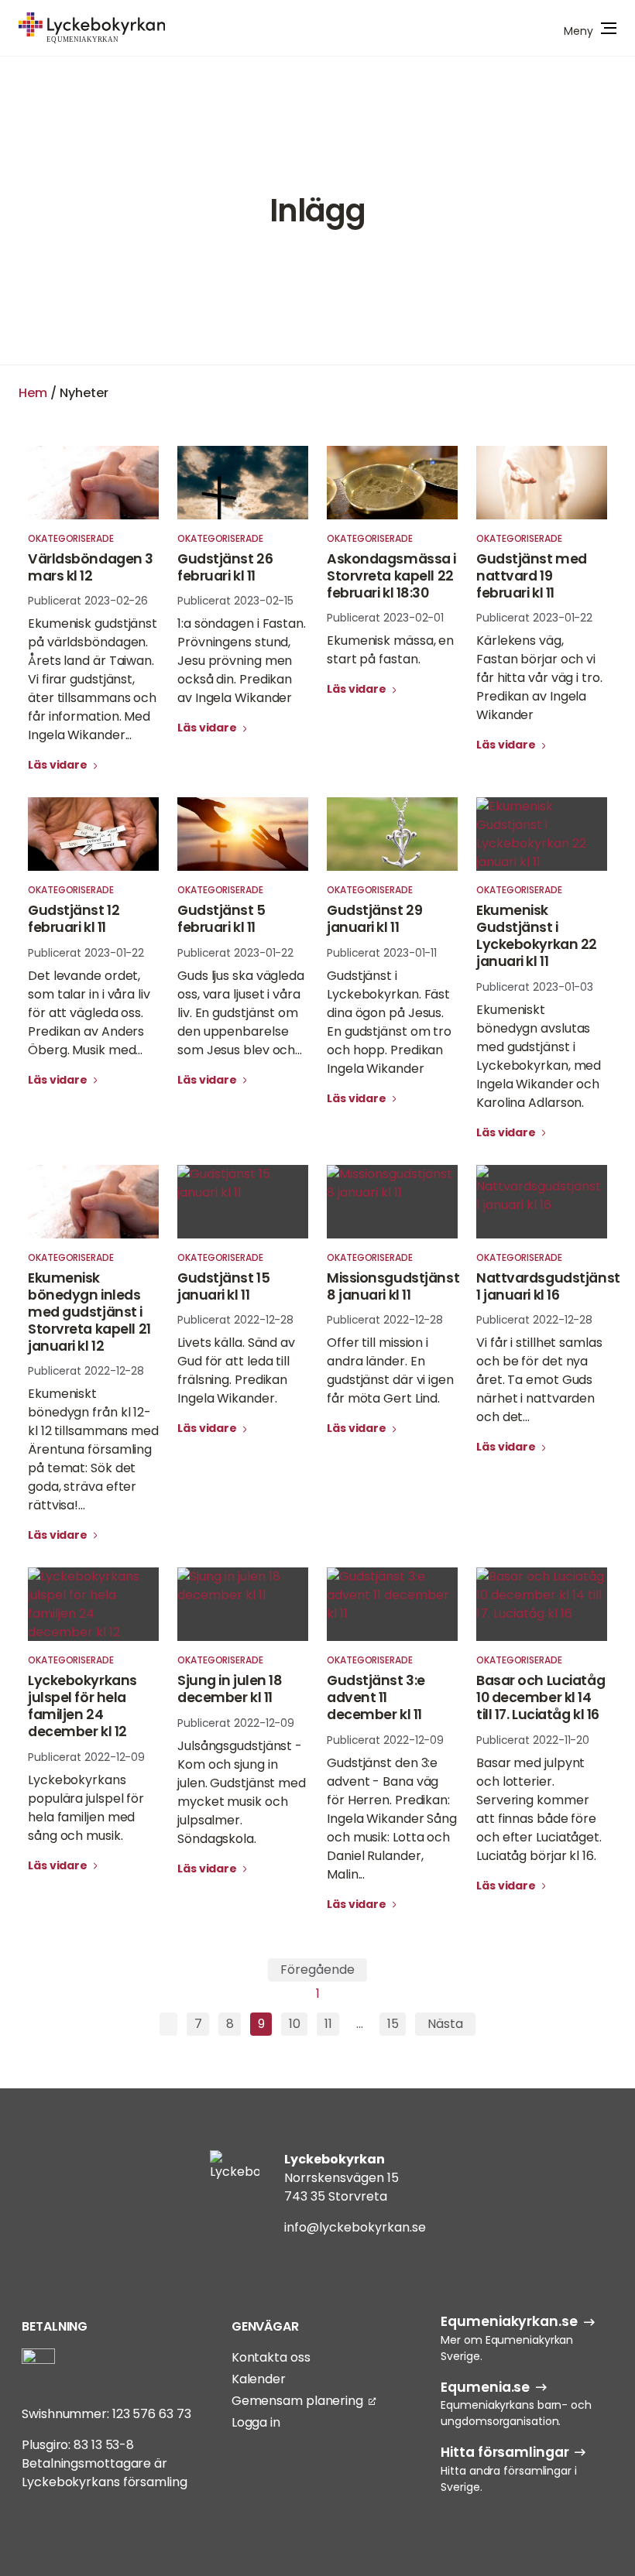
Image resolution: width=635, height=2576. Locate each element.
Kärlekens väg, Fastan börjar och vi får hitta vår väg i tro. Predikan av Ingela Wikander (539, 678)
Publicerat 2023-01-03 (535, 987)
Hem (33, 393)
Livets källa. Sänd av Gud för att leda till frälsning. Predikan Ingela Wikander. (236, 1370)
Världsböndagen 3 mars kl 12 (91, 567)
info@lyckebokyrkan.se (355, 2227)
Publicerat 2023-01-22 (534, 618)
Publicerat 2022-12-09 (86, 1757)
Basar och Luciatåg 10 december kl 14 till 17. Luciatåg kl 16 (541, 1697)
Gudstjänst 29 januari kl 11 (374, 919)
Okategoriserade (71, 538)
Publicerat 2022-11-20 (533, 1740)
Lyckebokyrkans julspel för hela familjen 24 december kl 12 (82, 1706)
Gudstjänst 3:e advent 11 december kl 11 (376, 1697)
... (360, 2024)
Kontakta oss (271, 2357)
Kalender (259, 2379)
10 (295, 2024)
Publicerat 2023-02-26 (88, 601)
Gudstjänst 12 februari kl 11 (74, 919)
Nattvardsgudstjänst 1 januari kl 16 (548, 1286)
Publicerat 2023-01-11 (382, 953)
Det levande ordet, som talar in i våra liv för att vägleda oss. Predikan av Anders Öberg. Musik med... (89, 1013)
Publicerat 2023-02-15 (235, 601)
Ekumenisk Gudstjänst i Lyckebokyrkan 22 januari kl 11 (537, 936)
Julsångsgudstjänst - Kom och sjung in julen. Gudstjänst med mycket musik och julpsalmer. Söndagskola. (242, 1792)
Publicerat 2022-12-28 (86, 1371)
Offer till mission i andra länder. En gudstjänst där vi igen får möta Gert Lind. (390, 1370)
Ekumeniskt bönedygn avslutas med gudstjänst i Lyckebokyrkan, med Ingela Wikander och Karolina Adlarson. (539, 1056)
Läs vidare (59, 765)
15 (393, 2024)
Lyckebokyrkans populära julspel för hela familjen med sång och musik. (86, 1808)
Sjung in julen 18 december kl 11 (230, 1689)
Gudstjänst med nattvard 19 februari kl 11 (532, 576)
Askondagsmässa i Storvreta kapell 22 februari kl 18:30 (391, 576)
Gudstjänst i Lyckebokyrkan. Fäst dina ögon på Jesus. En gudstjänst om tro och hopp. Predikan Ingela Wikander (389, 1022)
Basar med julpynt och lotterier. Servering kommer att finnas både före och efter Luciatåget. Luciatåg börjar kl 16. (539, 1809)
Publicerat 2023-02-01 (385, 618)
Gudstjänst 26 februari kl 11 (225, 567)
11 (328, 2024)
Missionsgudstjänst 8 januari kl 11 (393, 1286)
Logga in (256, 2422)
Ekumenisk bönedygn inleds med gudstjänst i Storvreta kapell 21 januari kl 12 (89, 1312)
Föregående (317, 1970)
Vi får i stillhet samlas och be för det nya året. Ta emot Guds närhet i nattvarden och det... (539, 1380)
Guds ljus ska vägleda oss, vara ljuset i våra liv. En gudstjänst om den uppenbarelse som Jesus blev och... (241, 1013)
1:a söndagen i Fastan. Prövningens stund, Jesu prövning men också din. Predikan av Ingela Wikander (242, 661)
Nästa (445, 2024)
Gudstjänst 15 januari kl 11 (223, 1286)
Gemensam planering (297, 2401)
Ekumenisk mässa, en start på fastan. (390, 650)
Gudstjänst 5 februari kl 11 (221, 919)
